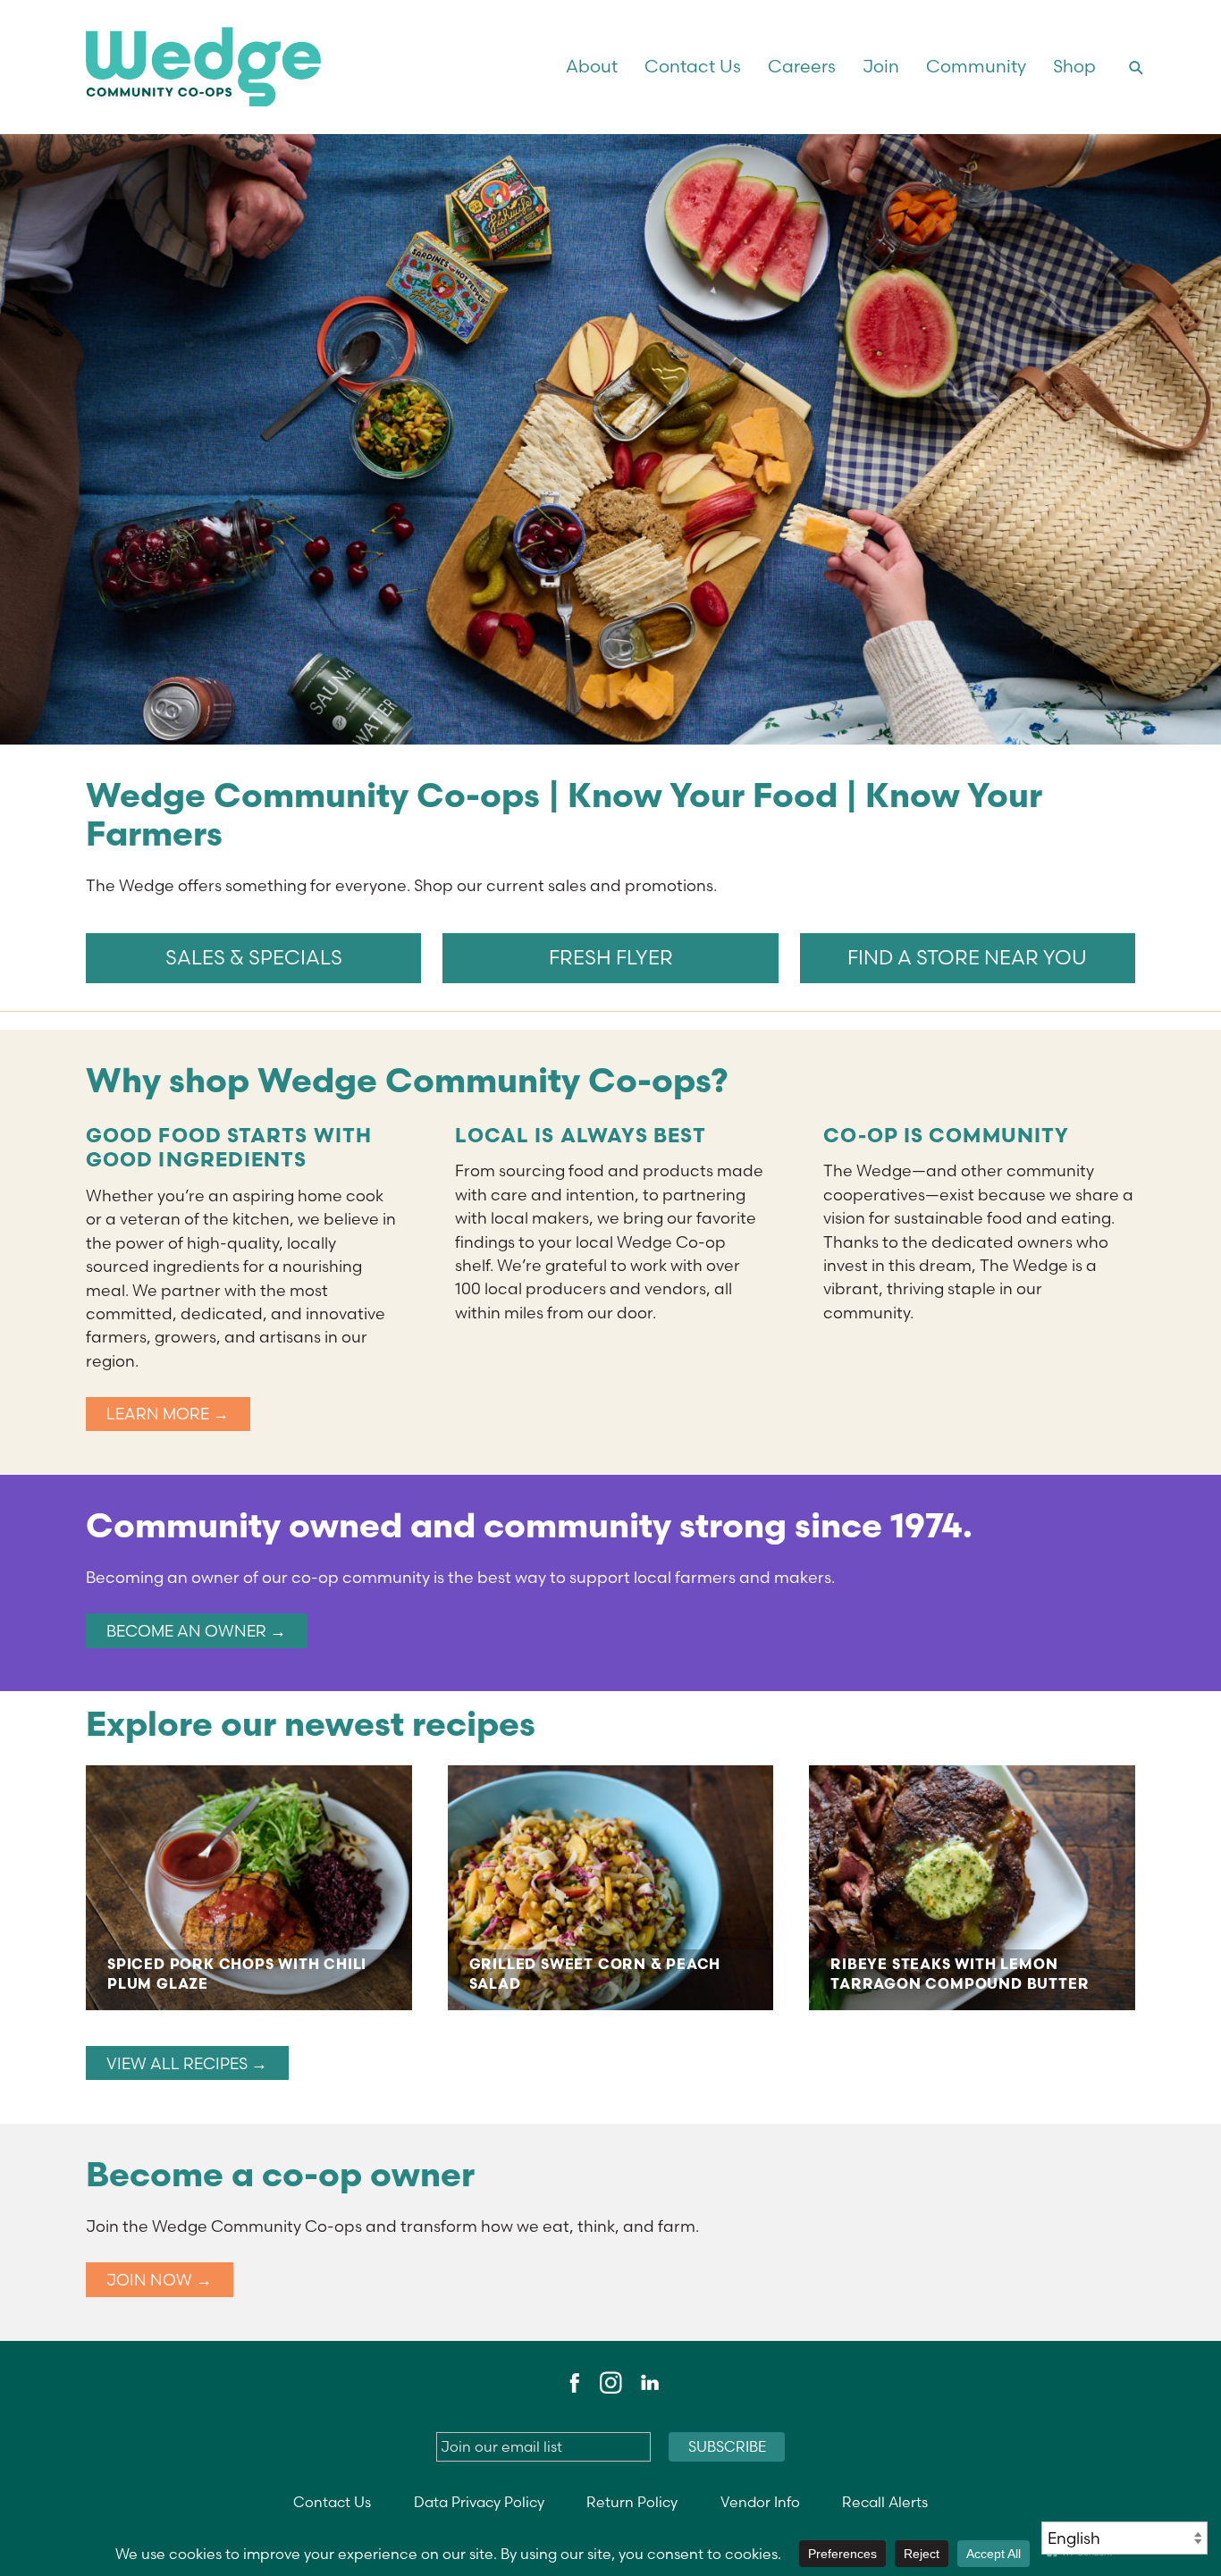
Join (881, 66)
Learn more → (168, 1414)
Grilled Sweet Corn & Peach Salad (611, 1887)
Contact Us (693, 66)
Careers (802, 66)
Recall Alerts (885, 2502)
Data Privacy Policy (479, 2502)
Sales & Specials (254, 958)
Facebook (572, 2383)
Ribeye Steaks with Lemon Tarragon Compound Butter (972, 1887)
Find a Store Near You (967, 958)
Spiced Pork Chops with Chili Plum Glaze (249, 1887)
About (592, 66)
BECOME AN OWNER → (196, 1631)
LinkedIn (649, 2383)
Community (976, 66)
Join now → (159, 2280)
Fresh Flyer (611, 958)
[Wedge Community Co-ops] (287, 67)
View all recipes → (187, 2063)
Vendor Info (760, 2502)
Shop (1074, 66)
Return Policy (632, 2502)
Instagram (610, 2383)
